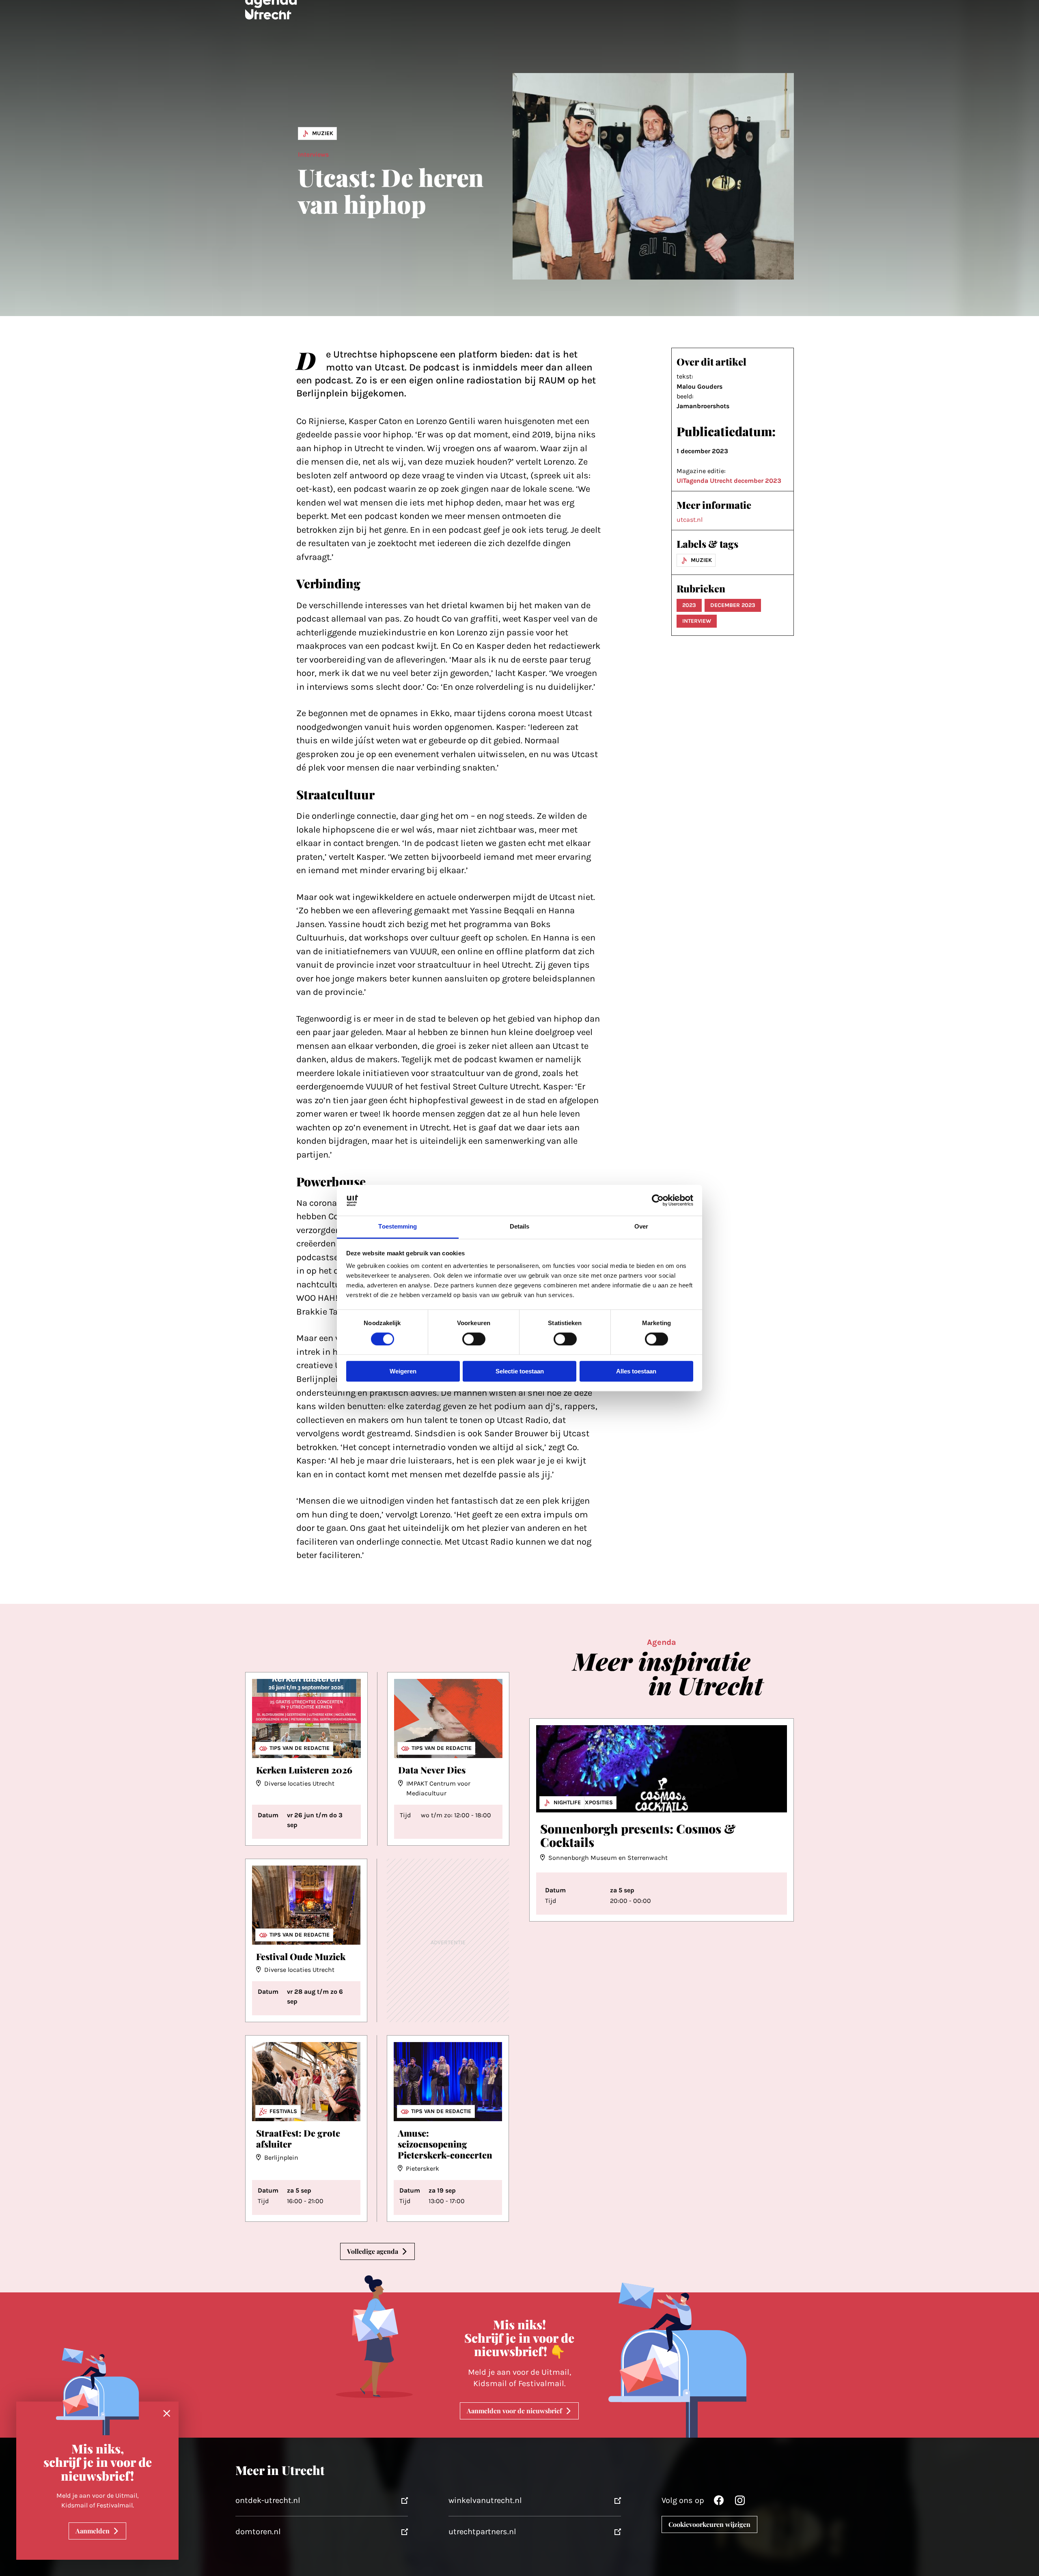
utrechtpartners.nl (482, 2532)
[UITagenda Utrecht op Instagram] (740, 2502)
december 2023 (733, 605)
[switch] (474, 1339)
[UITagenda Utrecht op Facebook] (719, 2502)
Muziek (323, 133)
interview (697, 621)
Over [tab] (641, 1227)
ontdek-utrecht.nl (268, 2500)
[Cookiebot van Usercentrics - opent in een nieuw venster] (658, 1200)
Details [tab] (520, 1227)
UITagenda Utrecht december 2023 (729, 481)
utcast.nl (690, 520)
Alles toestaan (636, 1372)
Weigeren (403, 1372)
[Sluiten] (167, 2414)
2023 (689, 605)
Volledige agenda (373, 2251)
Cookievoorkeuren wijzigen (709, 2524)
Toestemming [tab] (398, 1227)
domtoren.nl (258, 2532)
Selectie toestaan (520, 1372)
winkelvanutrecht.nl (485, 2500)
